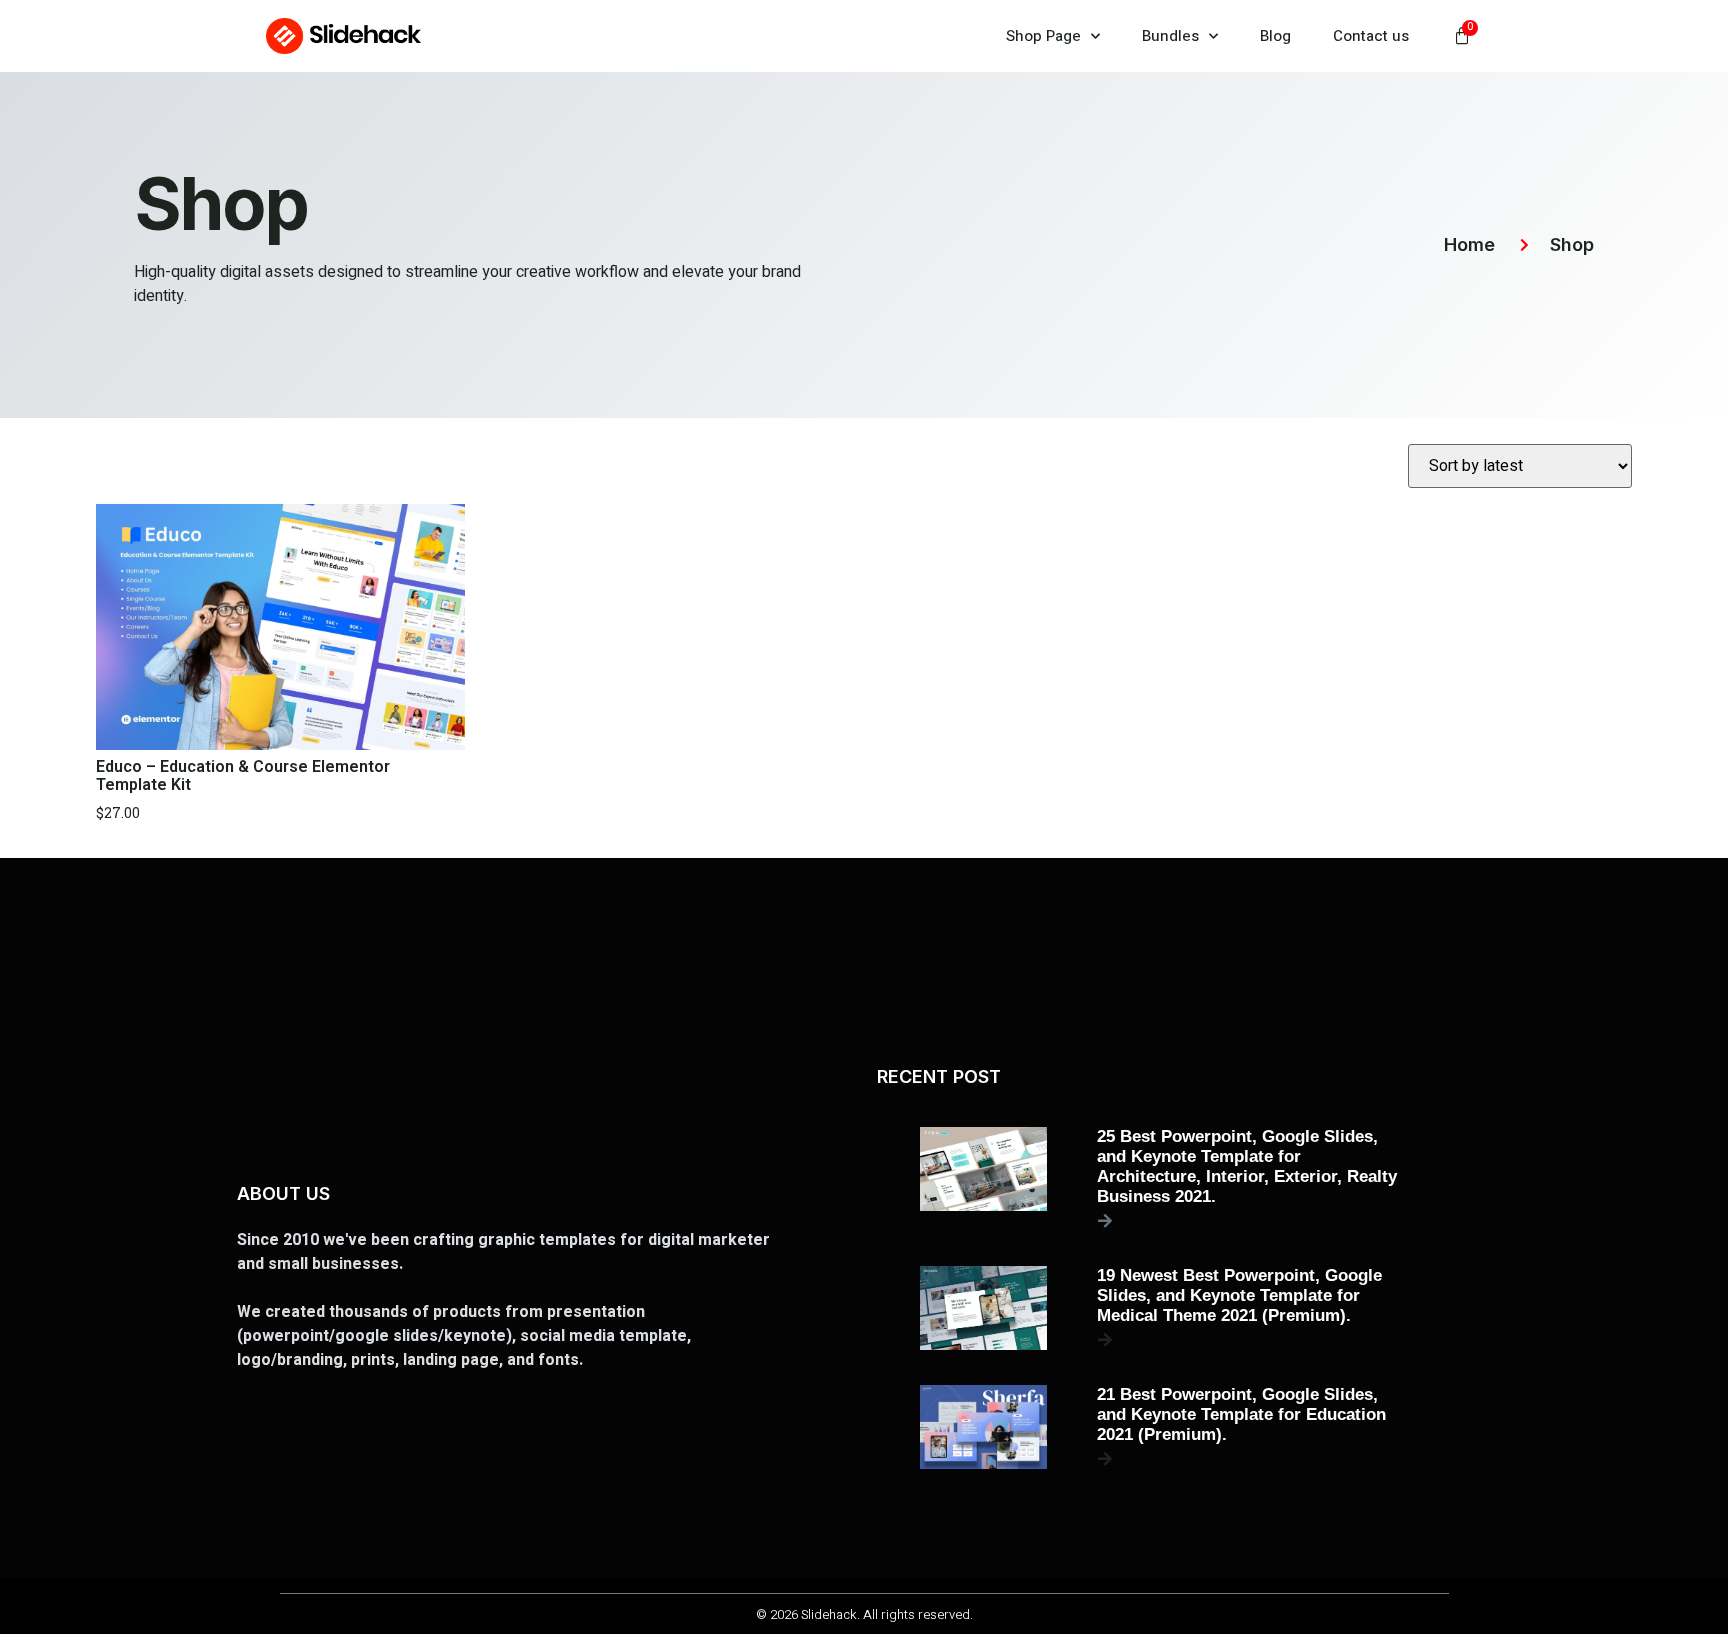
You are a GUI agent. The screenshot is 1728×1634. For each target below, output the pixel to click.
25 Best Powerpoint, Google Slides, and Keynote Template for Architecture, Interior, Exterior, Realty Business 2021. (1247, 1166)
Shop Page (1043, 36)
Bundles (1170, 36)
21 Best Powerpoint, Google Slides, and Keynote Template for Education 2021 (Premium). (1241, 1414)
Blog (1275, 36)
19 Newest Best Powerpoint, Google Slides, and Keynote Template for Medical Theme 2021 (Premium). (1239, 1295)
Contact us (1371, 36)
